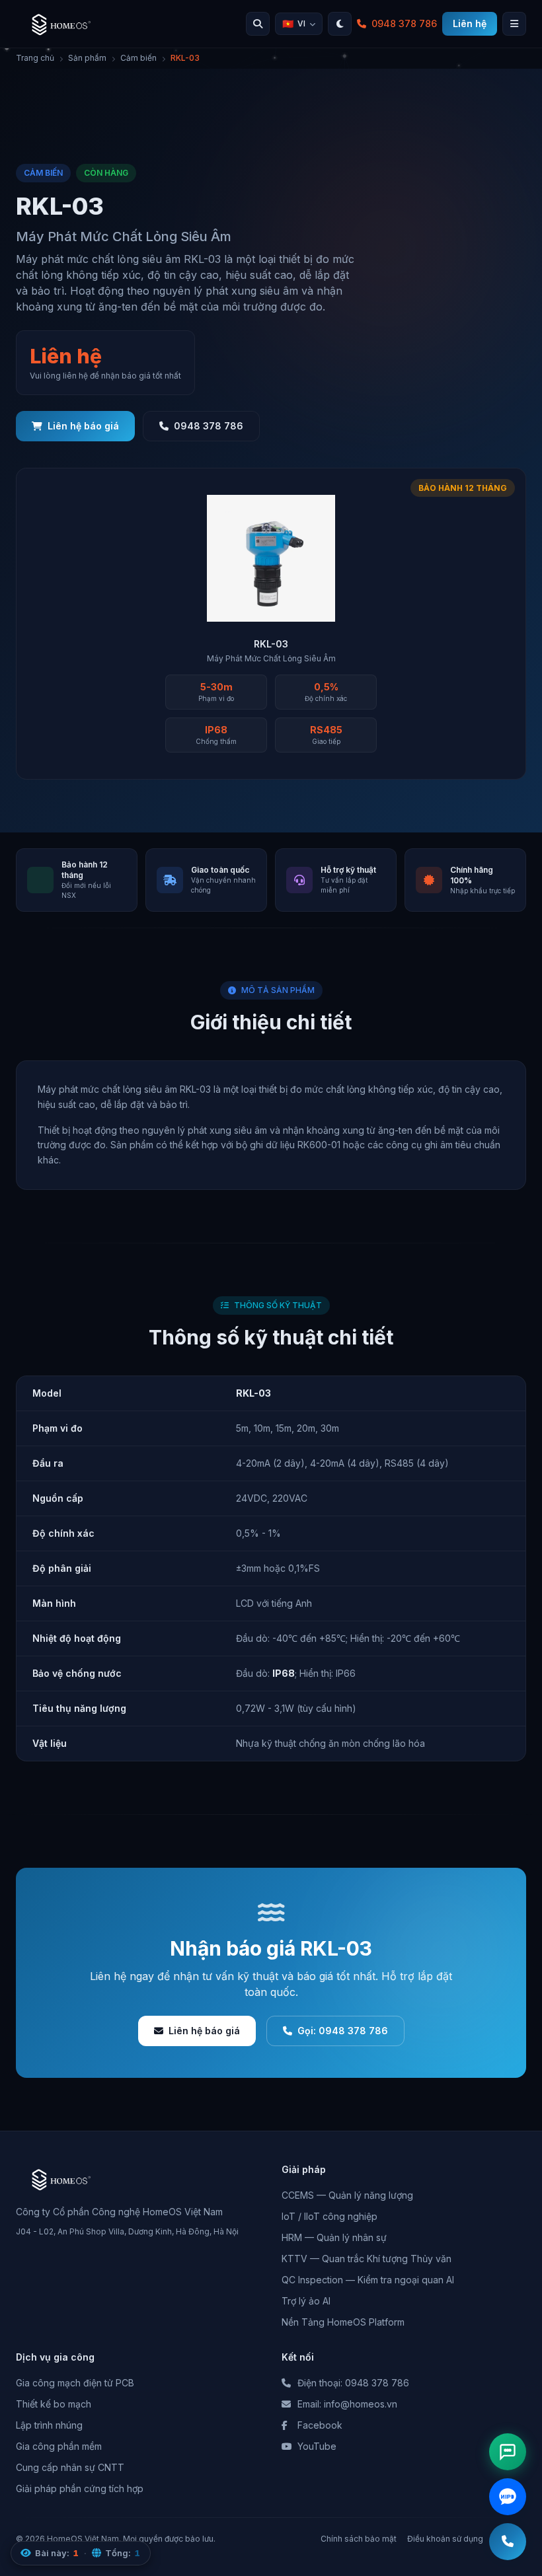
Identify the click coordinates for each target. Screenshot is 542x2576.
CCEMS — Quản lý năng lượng (347, 2195)
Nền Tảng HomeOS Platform (343, 2322)
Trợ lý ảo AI (306, 2301)
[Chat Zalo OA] (508, 2497)
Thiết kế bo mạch (54, 2404)
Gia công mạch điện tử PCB (75, 2383)
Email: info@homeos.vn (347, 2404)
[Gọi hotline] (508, 2542)
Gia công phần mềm (59, 2446)
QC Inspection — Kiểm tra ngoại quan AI (368, 2280)
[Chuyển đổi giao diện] (340, 24)
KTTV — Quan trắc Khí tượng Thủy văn (367, 2259)
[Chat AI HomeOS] (508, 2452)
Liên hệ (470, 23)
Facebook (320, 2425)
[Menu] (514, 24)
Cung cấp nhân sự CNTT (70, 2467)
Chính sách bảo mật (359, 2539)
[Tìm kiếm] (258, 24)
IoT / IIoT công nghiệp (329, 2216)
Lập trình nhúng (49, 2425)
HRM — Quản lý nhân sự (334, 2237)
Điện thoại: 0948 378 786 (353, 2383)
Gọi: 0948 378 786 (343, 2031)
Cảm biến (138, 58)
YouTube (317, 2446)
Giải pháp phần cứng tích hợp (80, 2488)
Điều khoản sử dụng (445, 2539)
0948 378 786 (404, 23)
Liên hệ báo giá (83, 426)
